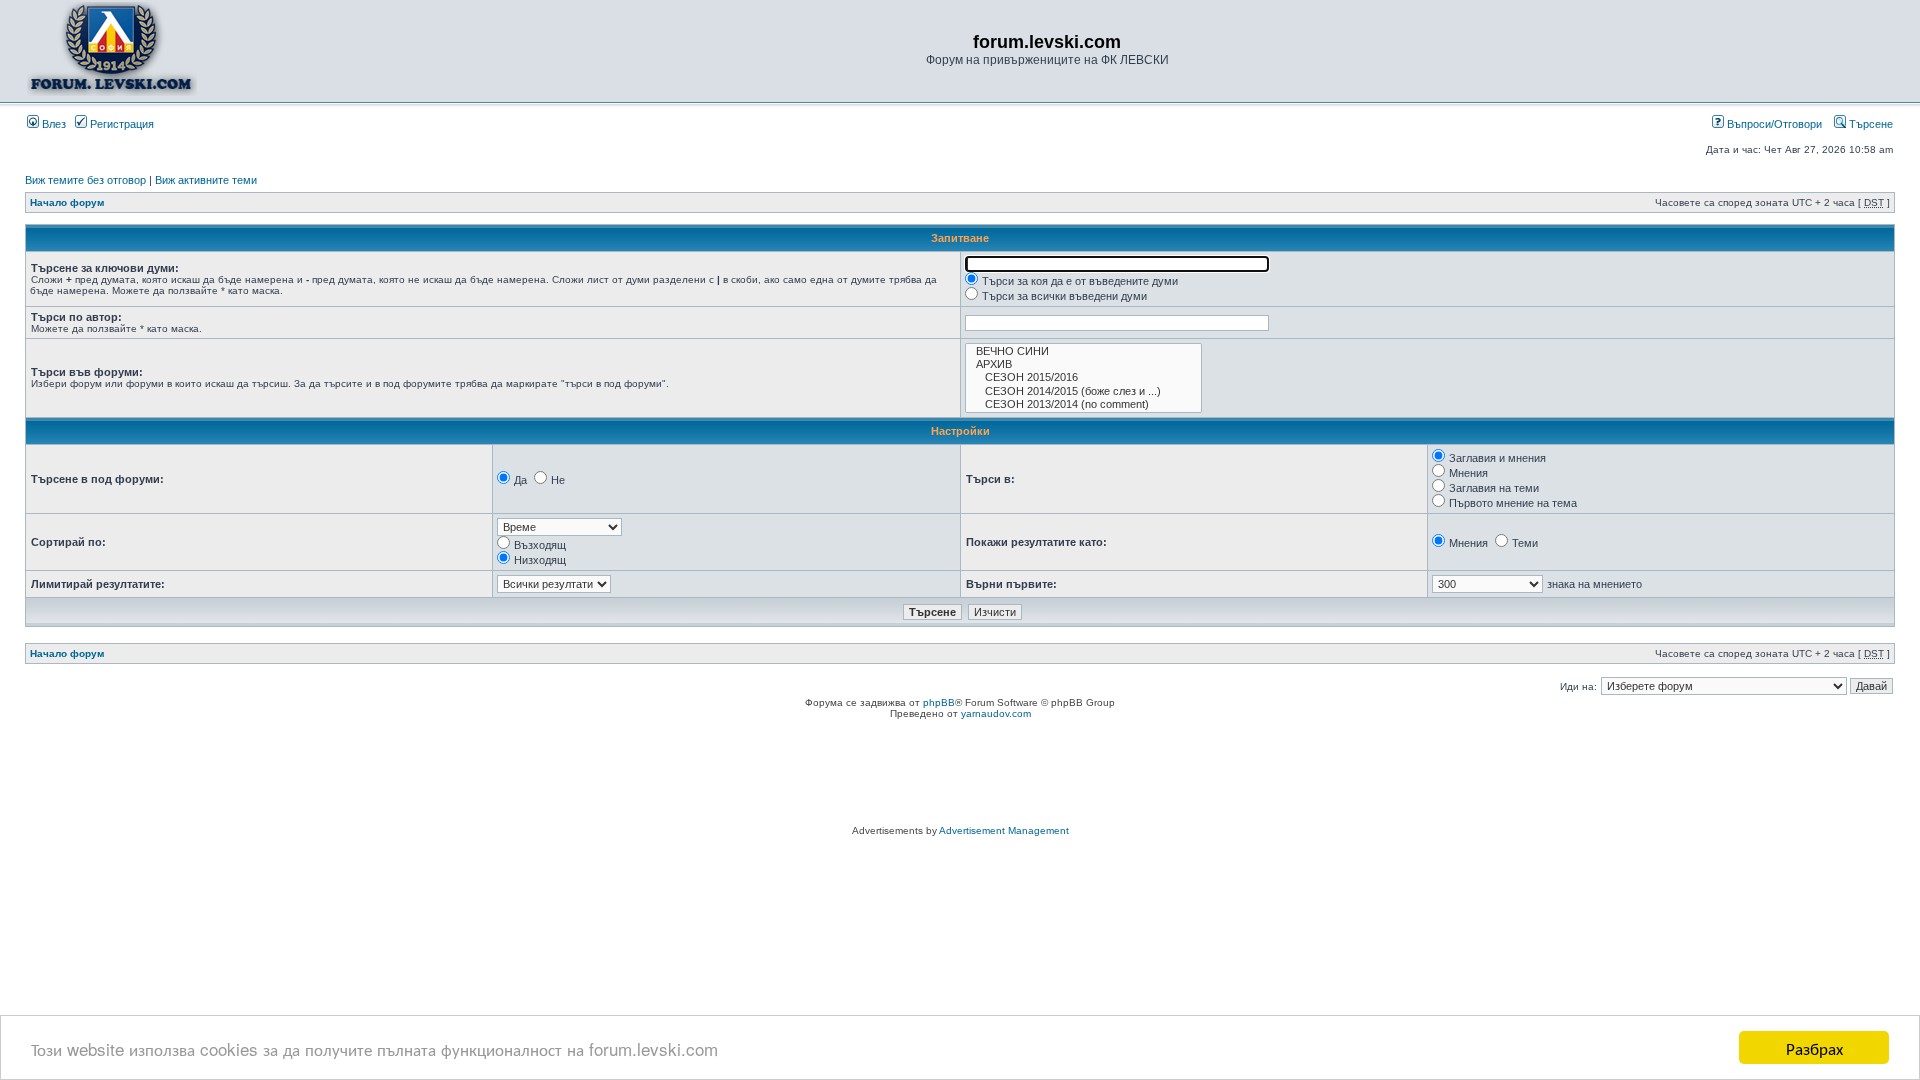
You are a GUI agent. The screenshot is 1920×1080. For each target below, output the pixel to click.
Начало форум (67, 202)
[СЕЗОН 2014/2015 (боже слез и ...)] (1083, 391)
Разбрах (1814, 1047)
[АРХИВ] (1083, 364)
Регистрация (120, 124)
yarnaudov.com (996, 713)
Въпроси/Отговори (1773, 124)
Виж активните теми (206, 180)
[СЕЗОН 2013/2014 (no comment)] (1083, 404)
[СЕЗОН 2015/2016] (1083, 377)
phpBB (939, 702)
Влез (52, 124)
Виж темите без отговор (85, 180)
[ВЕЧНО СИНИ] (1083, 351)
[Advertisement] (960, 775)
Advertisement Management (1004, 830)
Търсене (1869, 124)
